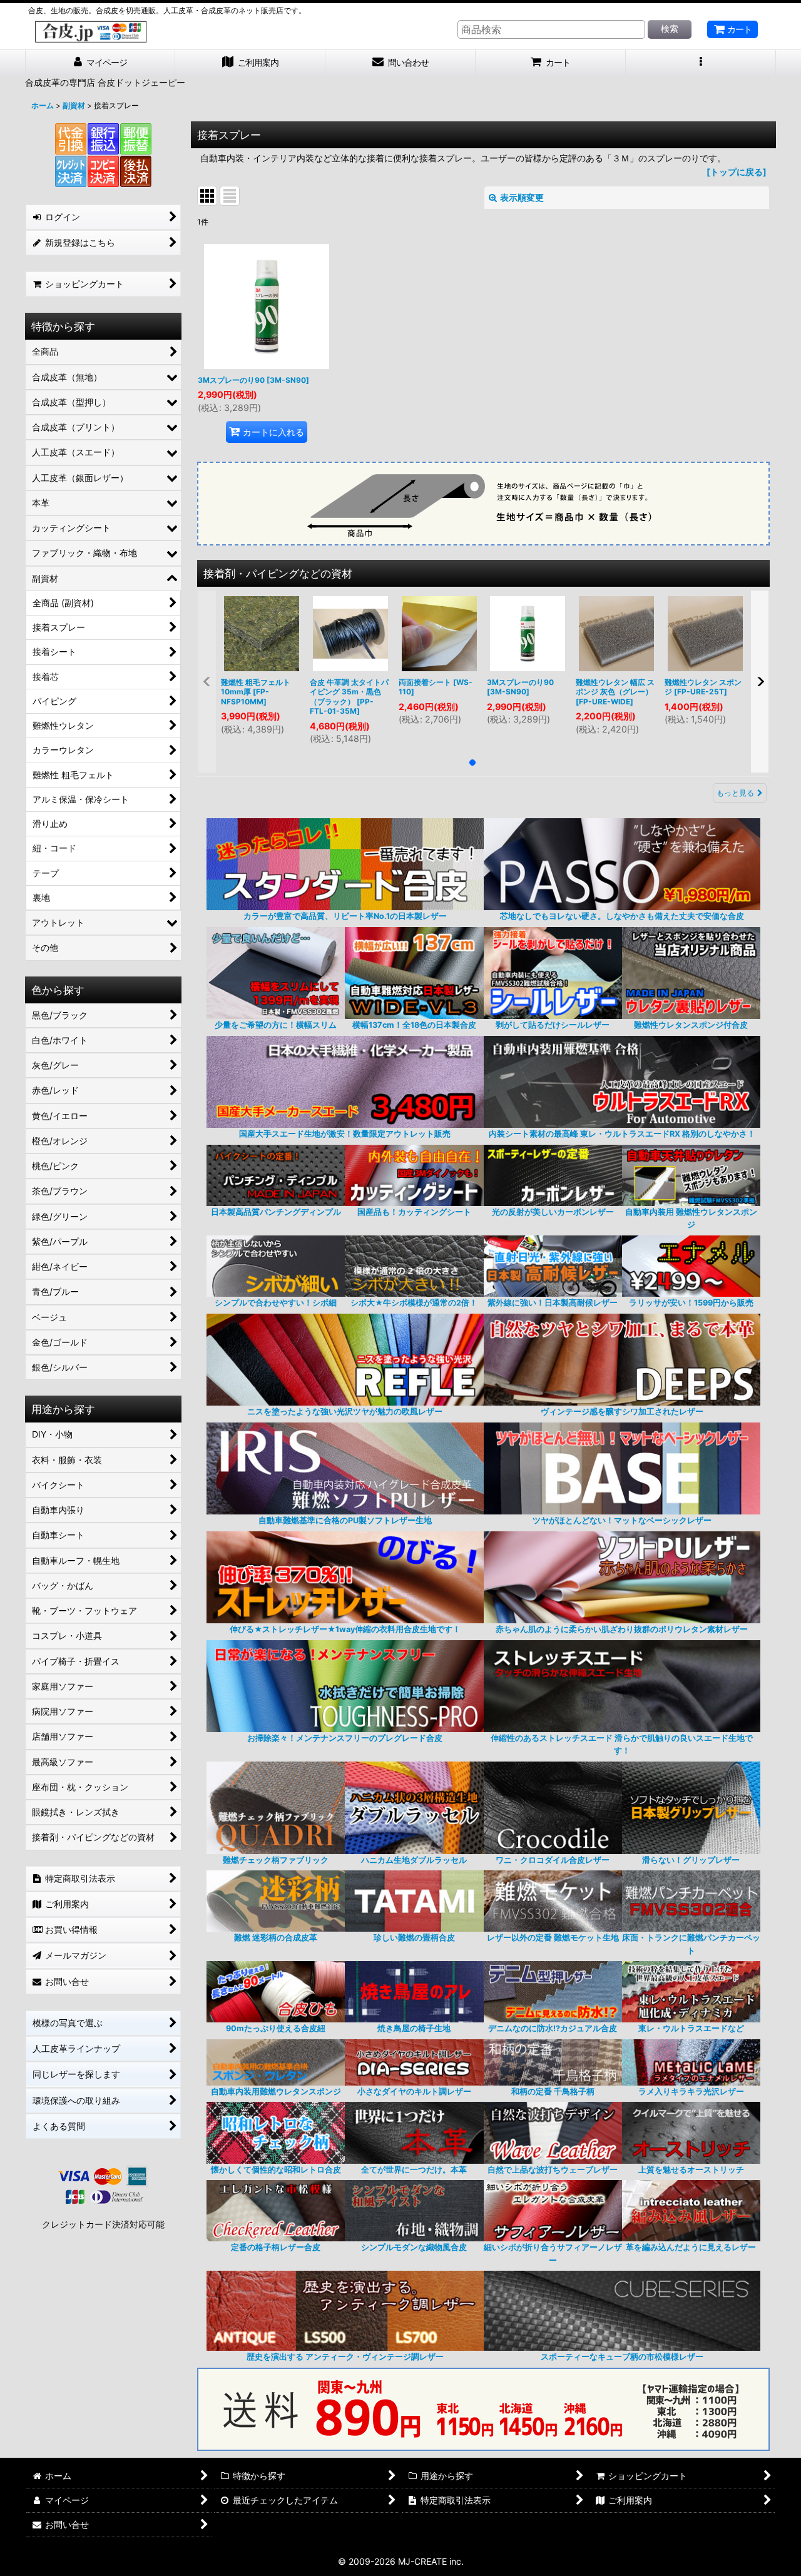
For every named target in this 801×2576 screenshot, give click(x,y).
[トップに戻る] (737, 172)
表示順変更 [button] (522, 197)
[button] (701, 63)
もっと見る (735, 793)
